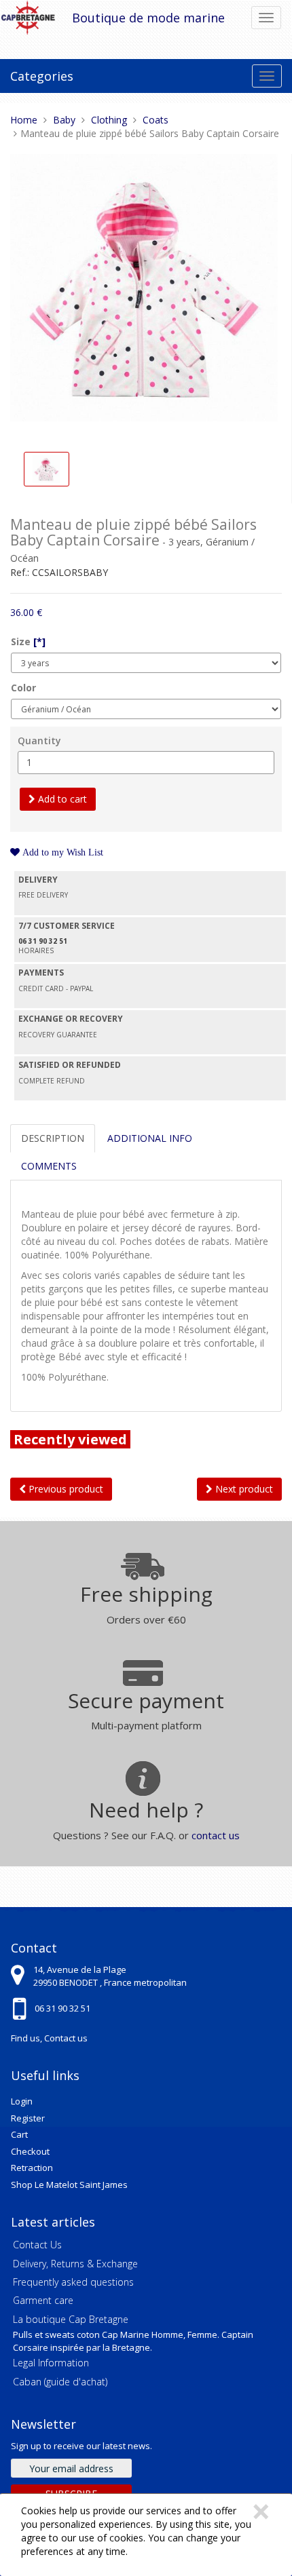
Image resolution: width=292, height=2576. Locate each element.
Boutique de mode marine (148, 18)
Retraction (32, 2168)
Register (28, 2118)
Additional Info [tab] (150, 1138)
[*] (39, 641)
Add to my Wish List (61, 852)
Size (28, 641)
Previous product (65, 1489)
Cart (19, 2134)
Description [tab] (53, 1138)
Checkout (30, 2151)
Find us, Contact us (49, 2038)
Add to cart (61, 799)
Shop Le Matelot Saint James (69, 2185)
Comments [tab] (49, 1166)
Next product (243, 1489)
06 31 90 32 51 (62, 2008)
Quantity (39, 741)
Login (22, 2101)
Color (23, 688)
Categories (42, 76)
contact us (216, 1835)
